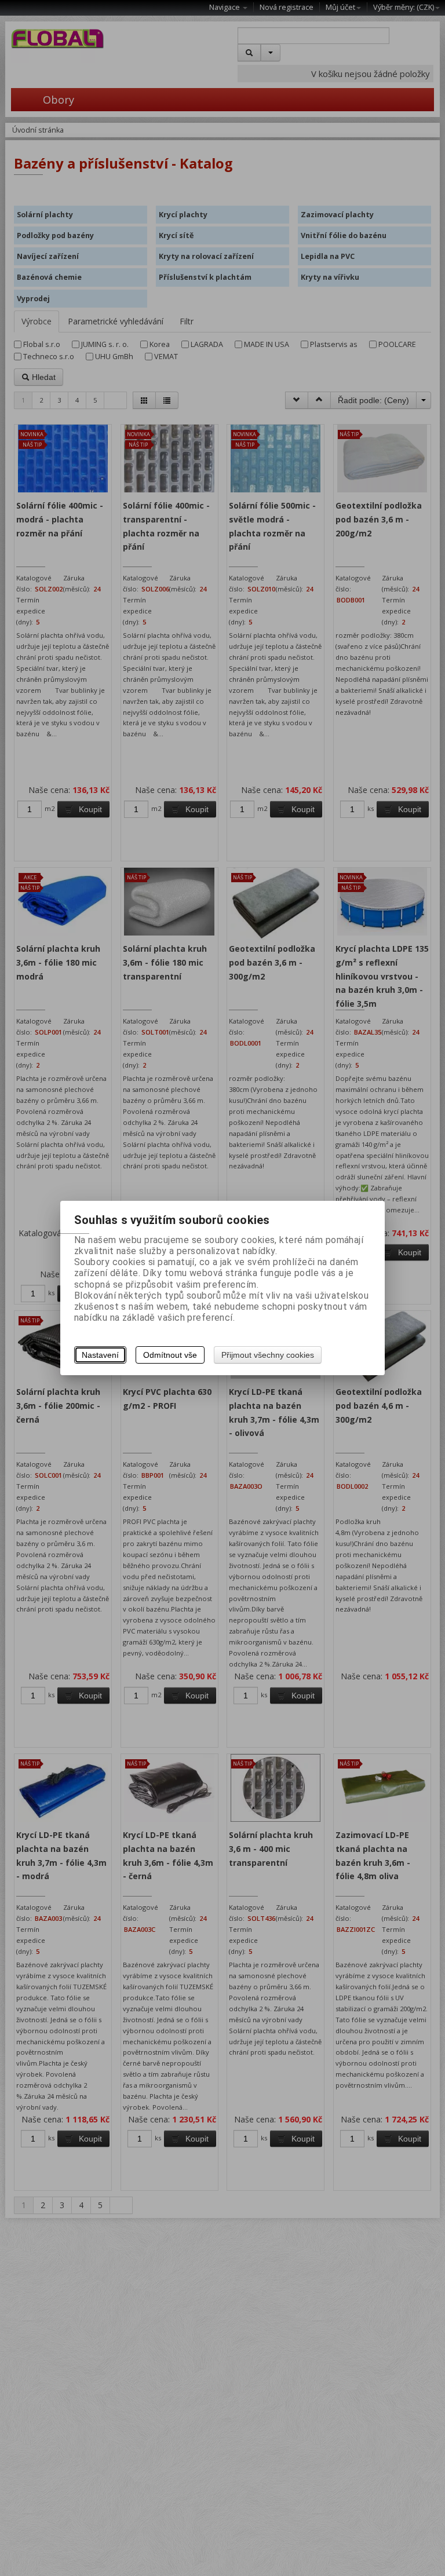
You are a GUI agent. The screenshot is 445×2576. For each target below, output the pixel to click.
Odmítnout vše (170, 1355)
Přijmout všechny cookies (268, 1355)
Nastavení (100, 1355)
